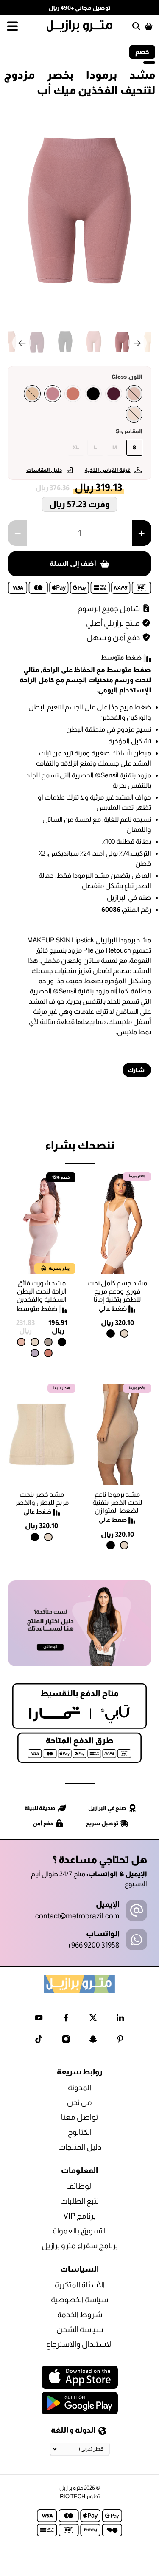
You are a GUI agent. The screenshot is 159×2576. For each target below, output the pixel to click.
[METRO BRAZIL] (80, 26)
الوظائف (79, 2186)
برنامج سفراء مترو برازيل (80, 2246)
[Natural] (124, 1333)
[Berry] (114, 394)
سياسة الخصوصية (79, 2300)
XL (76, 448)
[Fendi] (48, 1342)
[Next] (137, 343)
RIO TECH (73, 2496)
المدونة (79, 2088)
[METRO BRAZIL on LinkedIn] (120, 2019)
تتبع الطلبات (79, 2201)
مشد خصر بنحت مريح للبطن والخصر (42, 1498)
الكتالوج (80, 2132)
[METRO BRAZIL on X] (93, 2019)
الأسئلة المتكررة (80, 2285)
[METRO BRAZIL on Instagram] (66, 2041)
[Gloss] (53, 394)
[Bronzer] (73, 394)
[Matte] (32, 394)
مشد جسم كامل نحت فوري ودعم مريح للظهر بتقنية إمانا (117, 1291)
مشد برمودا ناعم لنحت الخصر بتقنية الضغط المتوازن (117, 1502)
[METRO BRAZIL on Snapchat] (93, 2041)
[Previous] (22, 343)
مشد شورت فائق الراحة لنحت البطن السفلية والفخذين (42, 1291)
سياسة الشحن (80, 2329)
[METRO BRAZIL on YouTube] (39, 2019)
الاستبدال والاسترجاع (79, 2344)
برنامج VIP (79, 2216)
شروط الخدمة (80, 2315)
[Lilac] (35, 1353)
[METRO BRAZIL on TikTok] (39, 2041)
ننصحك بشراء (80, 1145)
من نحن (79, 2102)
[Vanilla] (134, 414)
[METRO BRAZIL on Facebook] (66, 2019)
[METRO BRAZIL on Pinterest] (120, 2041)
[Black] (93, 394)
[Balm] (134, 394)
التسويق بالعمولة (80, 2231)
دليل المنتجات (80, 2147)
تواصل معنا (79, 2117)
